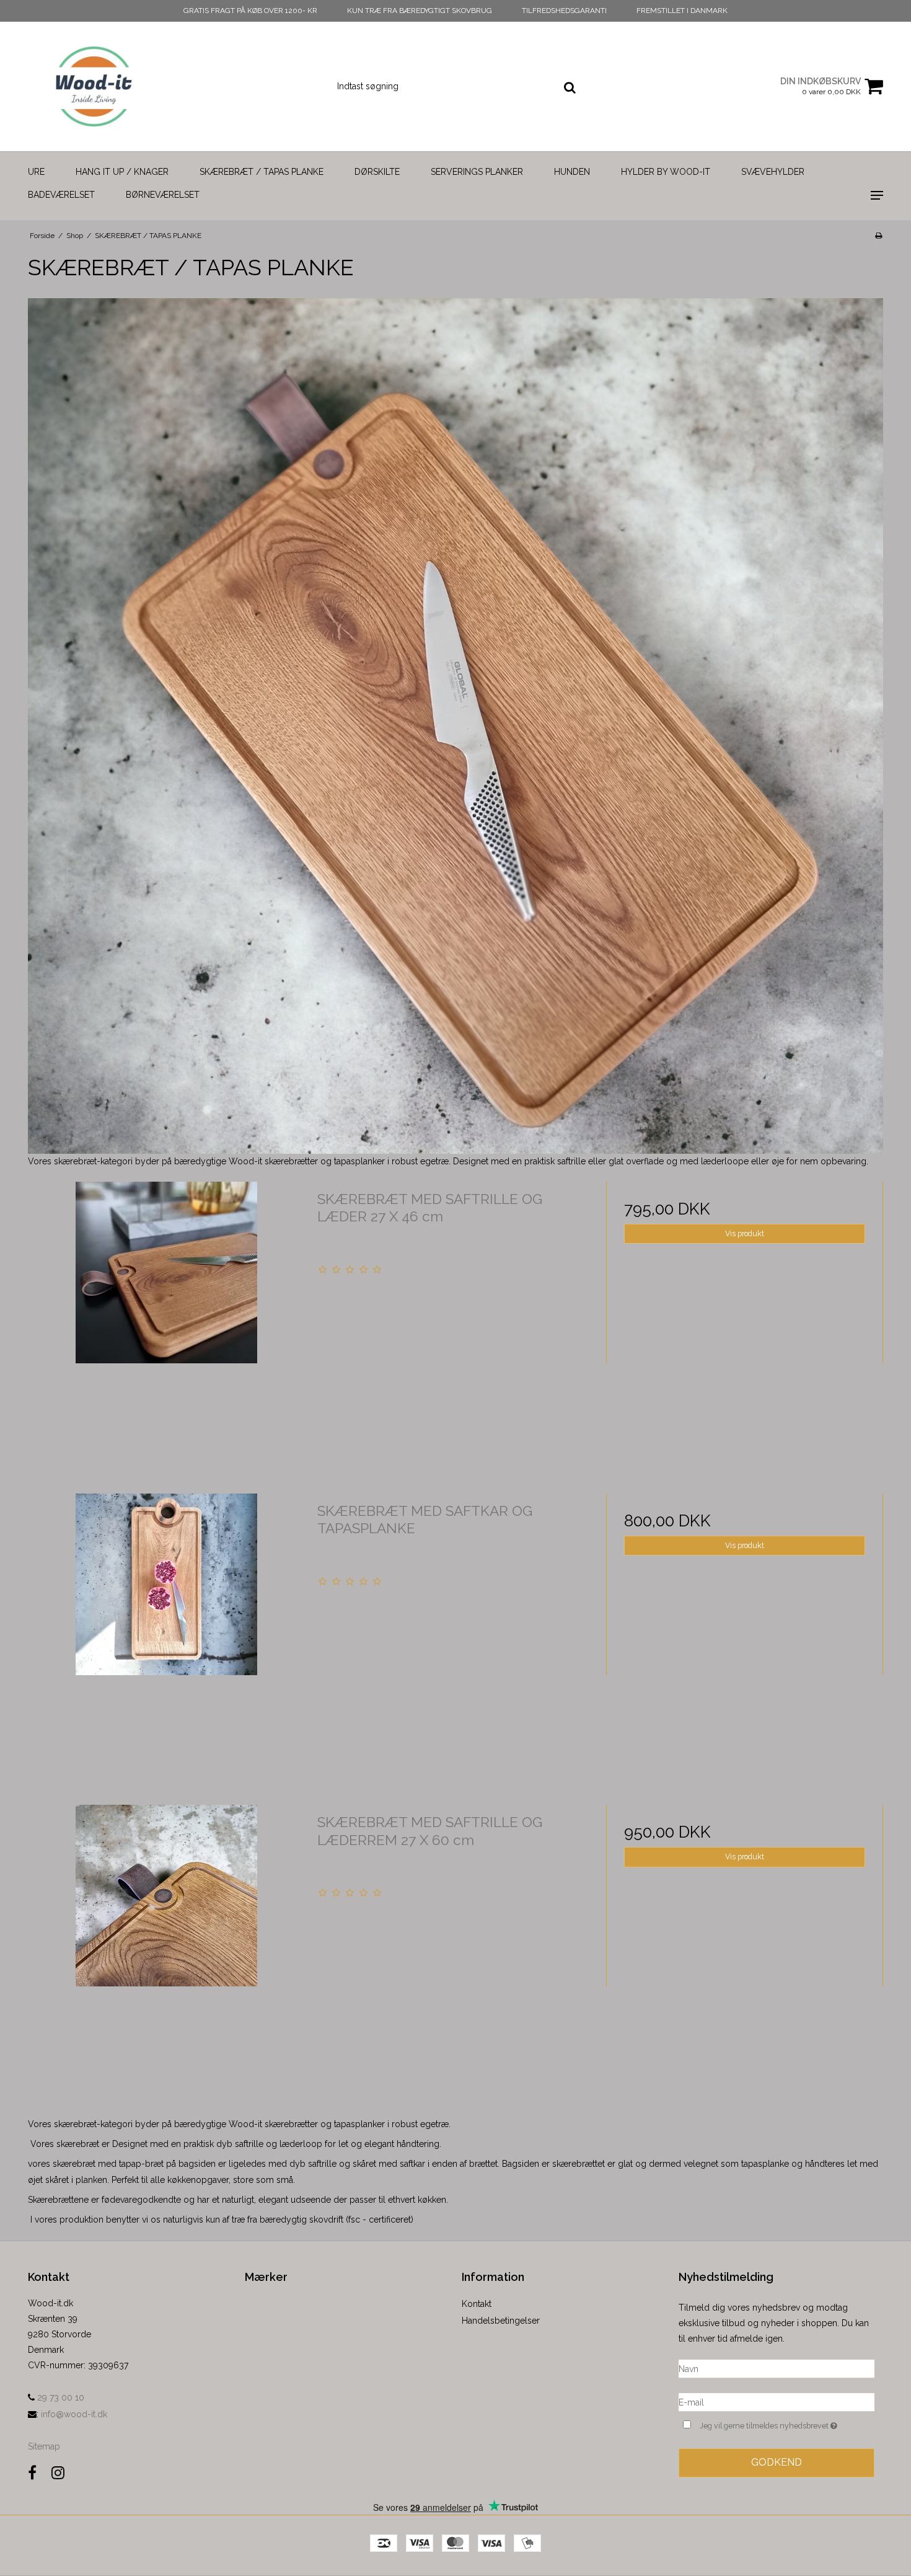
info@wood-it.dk (74, 2414)
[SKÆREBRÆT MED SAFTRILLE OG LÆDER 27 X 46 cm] (166, 1320)
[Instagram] (58, 2473)
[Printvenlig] (878, 236)
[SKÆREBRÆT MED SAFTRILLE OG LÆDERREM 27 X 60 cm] (166, 1943)
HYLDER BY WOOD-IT (666, 172)
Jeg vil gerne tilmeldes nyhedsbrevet (787, 2423)
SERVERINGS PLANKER (477, 172)
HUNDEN (572, 172)
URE (36, 172)
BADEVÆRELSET (61, 195)
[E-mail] (777, 2402)
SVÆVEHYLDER (773, 172)
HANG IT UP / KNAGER (122, 172)
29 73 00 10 (59, 2397)
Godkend (777, 2462)
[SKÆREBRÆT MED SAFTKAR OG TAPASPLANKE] (166, 1632)
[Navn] (777, 2368)
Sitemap (44, 2446)
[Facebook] (32, 2473)
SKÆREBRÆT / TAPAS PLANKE (262, 172)
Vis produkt (745, 1233)
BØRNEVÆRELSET (163, 195)
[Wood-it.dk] (94, 86)
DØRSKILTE (377, 172)
